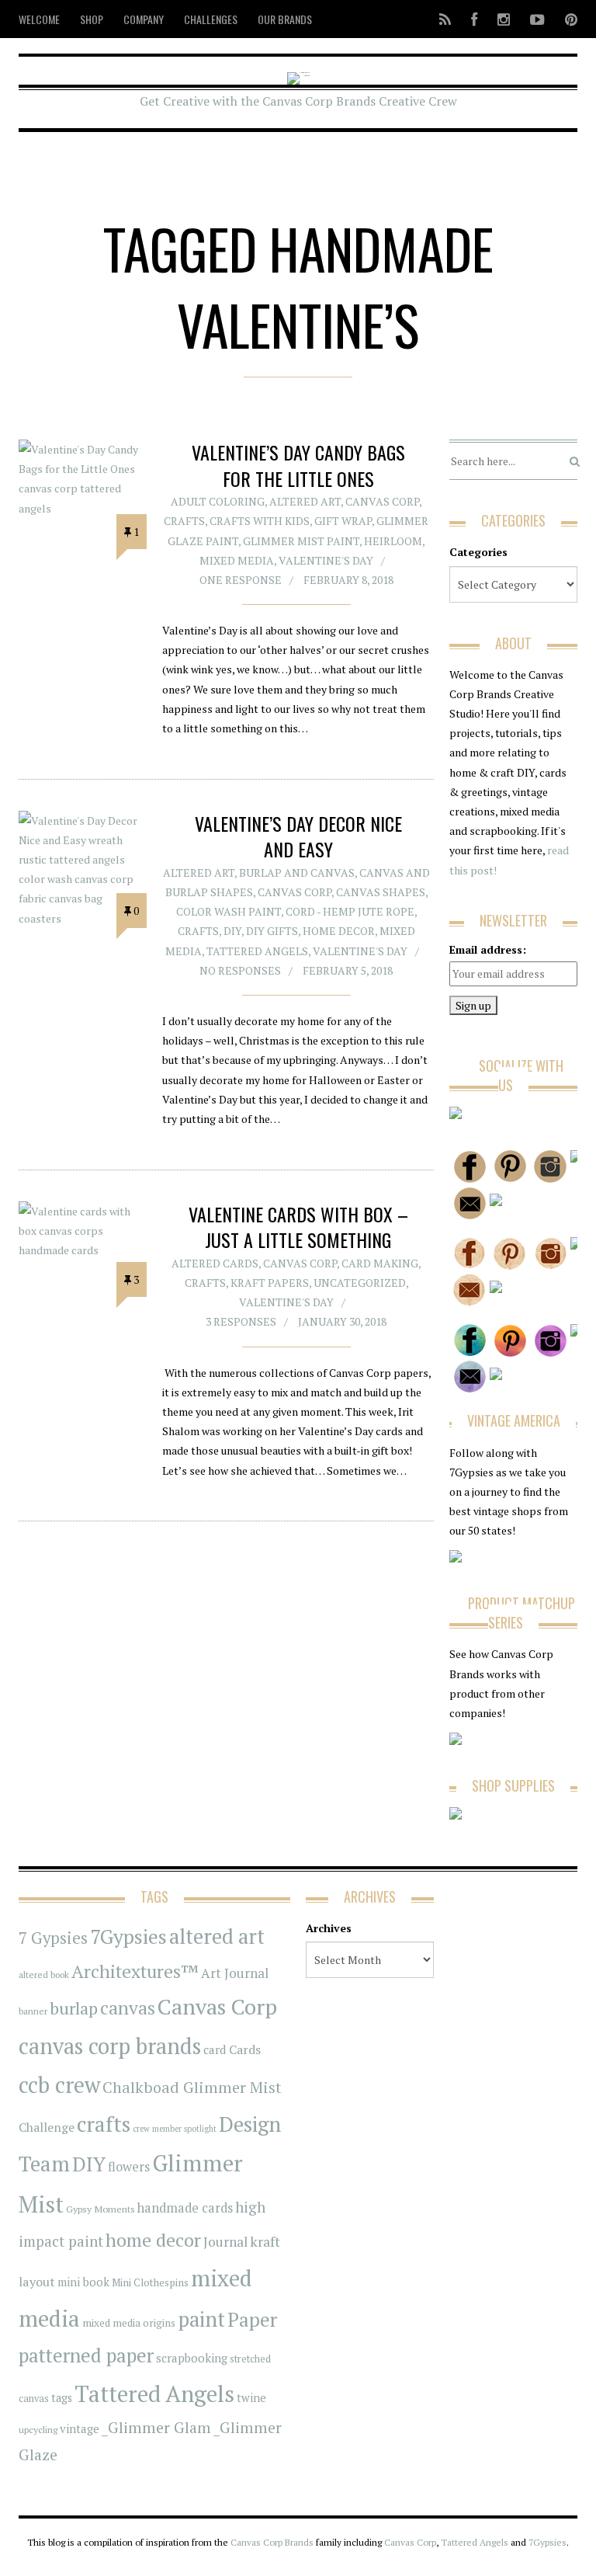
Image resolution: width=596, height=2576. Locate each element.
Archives (329, 1928)
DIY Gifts (272, 931)
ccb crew (59, 2085)
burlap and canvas (297, 873)
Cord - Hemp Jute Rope (350, 911)
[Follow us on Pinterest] (567, 19)
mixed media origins (129, 2323)
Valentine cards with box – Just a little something (298, 1227)
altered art (217, 1936)
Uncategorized (360, 1283)
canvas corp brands (110, 2046)
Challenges (211, 19)
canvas (128, 2008)
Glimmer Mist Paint (301, 541)
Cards (245, 2049)
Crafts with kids (260, 521)
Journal (225, 2242)
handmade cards (185, 2208)
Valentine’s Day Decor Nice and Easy (298, 836)
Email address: (488, 949)
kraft (265, 2241)
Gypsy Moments (100, 2209)
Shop (92, 19)
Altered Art (305, 501)
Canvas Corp (382, 501)
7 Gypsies (53, 1938)
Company (144, 19)
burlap (74, 2008)
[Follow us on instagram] (504, 19)
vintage (80, 2428)
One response (241, 580)
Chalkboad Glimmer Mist (192, 2087)
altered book (44, 1975)
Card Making (380, 1263)
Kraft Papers (270, 1283)
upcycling (38, 2429)
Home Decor (339, 931)
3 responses (241, 1321)
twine (251, 2398)
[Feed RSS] (445, 19)
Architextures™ (135, 1971)
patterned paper (86, 2355)
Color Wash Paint (229, 911)
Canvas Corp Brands (272, 2542)
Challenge (47, 2128)
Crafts (184, 521)
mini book (83, 2282)
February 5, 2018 (348, 970)
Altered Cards (215, 1263)
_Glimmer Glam (156, 2428)
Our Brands (285, 19)
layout (37, 2282)
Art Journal (235, 1973)
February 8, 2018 (348, 580)
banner (33, 2011)
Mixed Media (237, 560)
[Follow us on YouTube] (537, 19)
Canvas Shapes (381, 892)
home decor (153, 2240)
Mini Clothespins (150, 2282)
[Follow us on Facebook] (474, 19)
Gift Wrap (343, 521)
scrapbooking (192, 2358)
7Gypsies (128, 1936)
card (215, 2049)
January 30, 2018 (342, 1321)
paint (201, 2319)
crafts (104, 2124)
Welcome (39, 19)
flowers (129, 2167)
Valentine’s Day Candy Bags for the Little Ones (298, 465)
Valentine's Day (326, 560)
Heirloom (393, 541)
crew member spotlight (175, 2129)
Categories (478, 552)
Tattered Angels (257, 951)
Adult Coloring (218, 501)
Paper (252, 2319)
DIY (232, 931)
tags (62, 2398)
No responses (240, 970)
